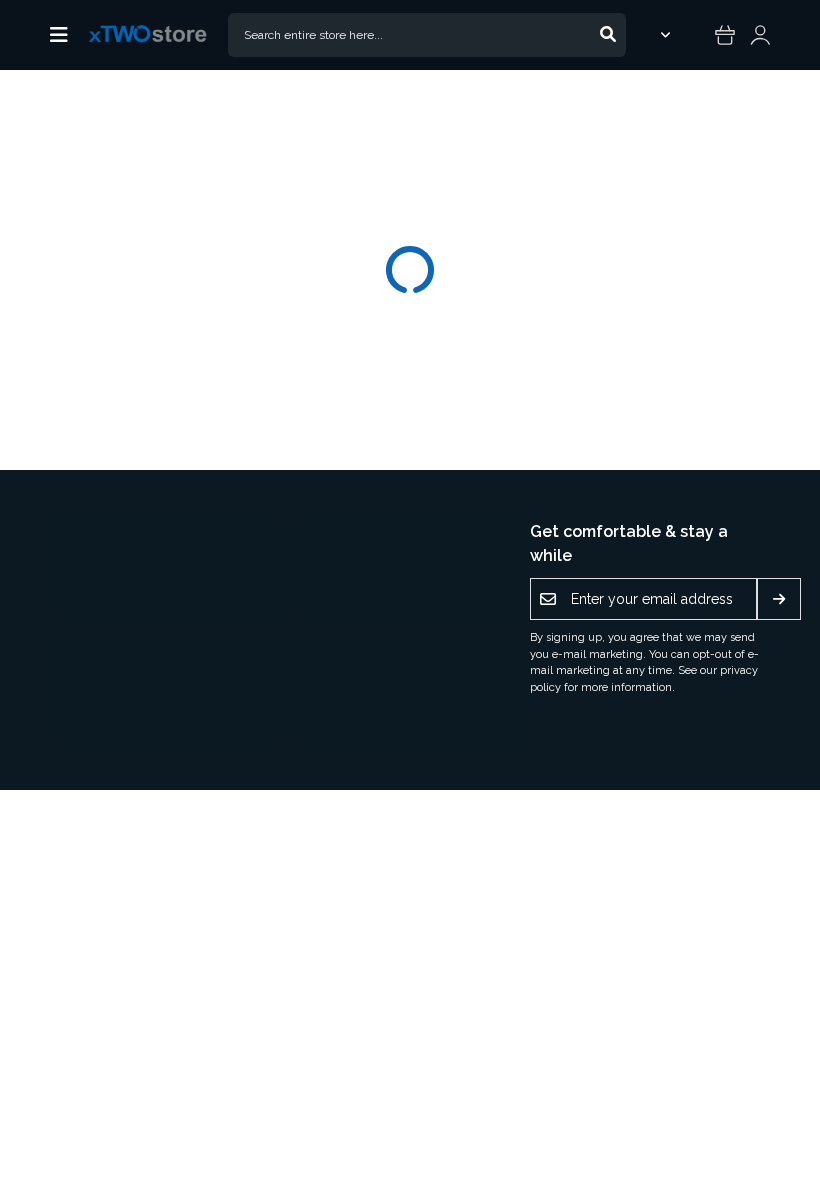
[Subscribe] (779, 599)
